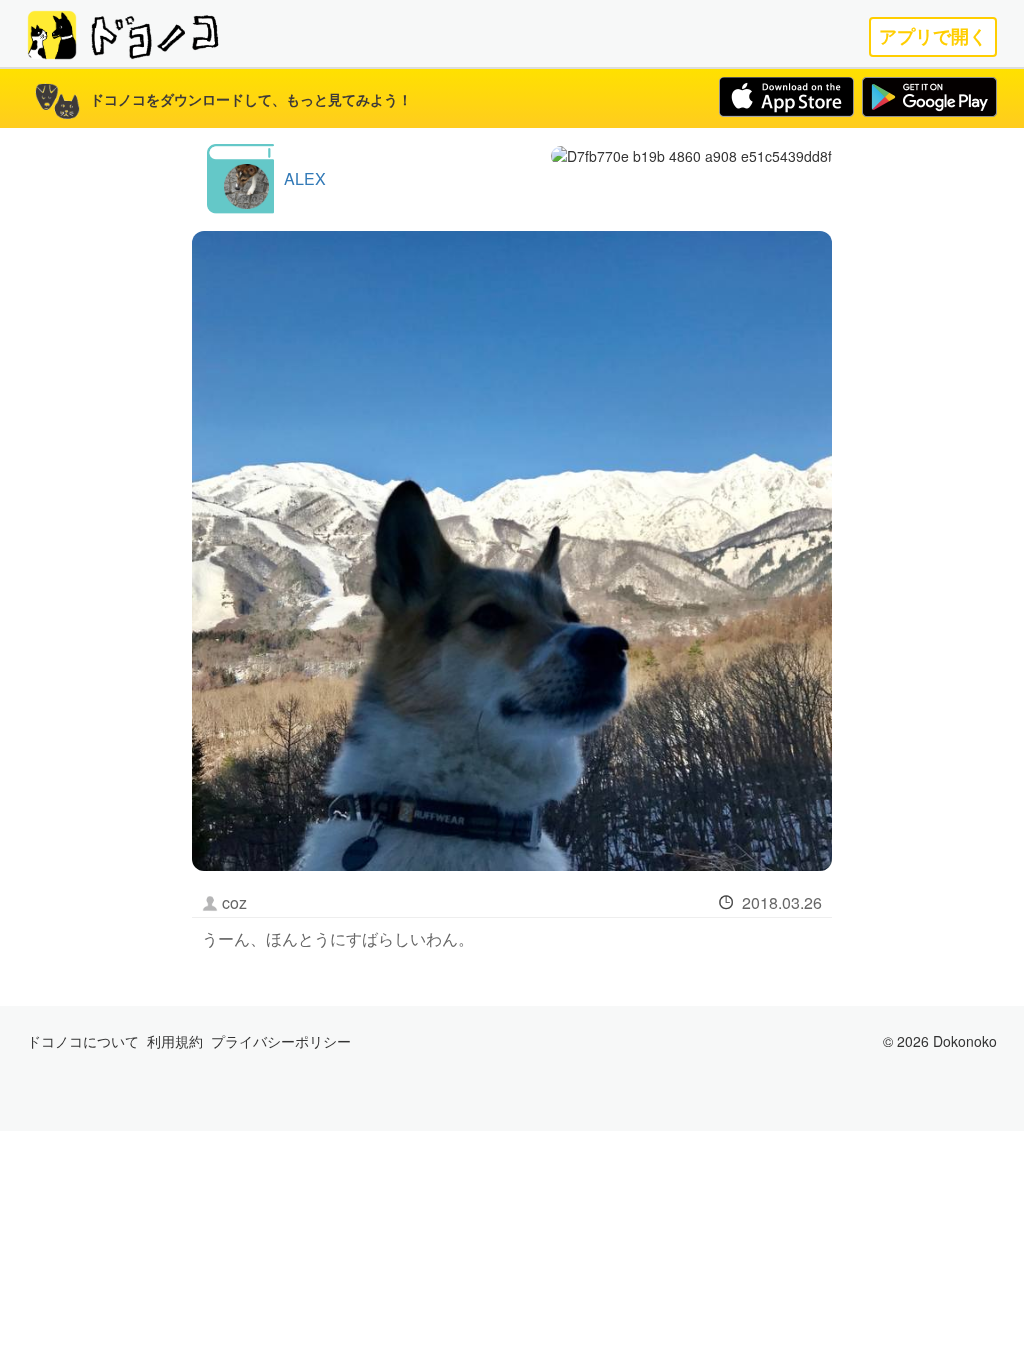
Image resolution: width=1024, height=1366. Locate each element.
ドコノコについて (83, 1041)
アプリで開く (933, 36)
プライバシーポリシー (281, 1041)
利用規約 (175, 1041)
